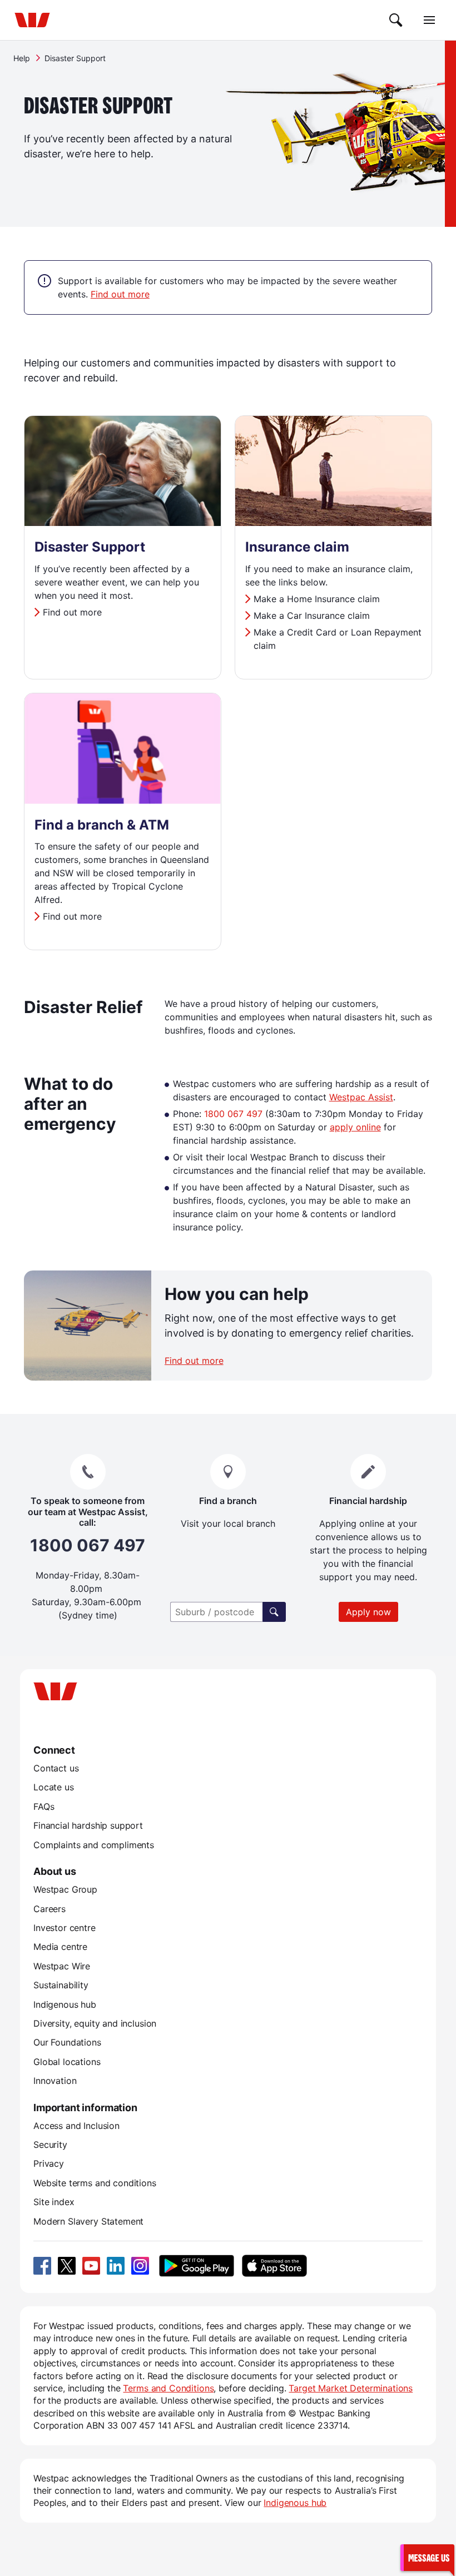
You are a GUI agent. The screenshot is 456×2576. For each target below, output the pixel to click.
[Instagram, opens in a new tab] (140, 2266)
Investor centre (65, 1928)
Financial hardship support (88, 1825)
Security (50, 2145)
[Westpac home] (32, 20)
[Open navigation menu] (429, 20)
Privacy (49, 2163)
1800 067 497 (233, 1114)
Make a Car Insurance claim (312, 616)
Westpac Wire (62, 1966)
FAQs (44, 1806)
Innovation (55, 2081)
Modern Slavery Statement (88, 2221)
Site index (54, 2202)
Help (22, 58)
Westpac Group (65, 1889)
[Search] (396, 20)
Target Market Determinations (351, 2388)
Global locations (67, 2062)
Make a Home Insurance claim (317, 599)
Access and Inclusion (76, 2126)
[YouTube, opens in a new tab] (91, 2266)
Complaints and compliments (94, 1845)
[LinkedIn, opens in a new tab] (116, 2266)
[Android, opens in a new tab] (197, 2266)
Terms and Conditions (168, 2388)
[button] (427, 2557)
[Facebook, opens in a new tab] (42, 2266)
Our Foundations (67, 2042)
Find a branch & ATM (102, 825)
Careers (49, 1909)
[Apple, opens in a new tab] (274, 2266)
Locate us (54, 1787)
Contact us (56, 1768)
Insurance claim (297, 547)
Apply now (368, 1612)
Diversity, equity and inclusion (95, 2023)
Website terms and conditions (95, 2183)
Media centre (60, 1947)
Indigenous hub (65, 2004)
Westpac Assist (361, 1097)
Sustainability (61, 1985)
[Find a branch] (274, 1612)
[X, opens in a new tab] (67, 2266)
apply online (355, 1127)
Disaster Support (90, 547)
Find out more (120, 294)
